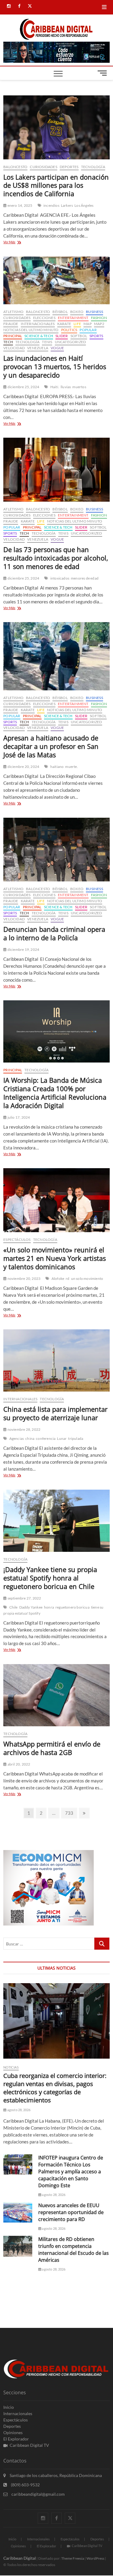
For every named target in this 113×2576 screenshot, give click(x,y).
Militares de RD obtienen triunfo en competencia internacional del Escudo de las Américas (74, 2250)
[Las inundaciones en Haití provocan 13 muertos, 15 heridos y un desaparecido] (56, 281)
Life (77, 324)
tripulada (76, 1438)
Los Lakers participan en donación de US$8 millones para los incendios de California (56, 185)
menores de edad (85, 578)
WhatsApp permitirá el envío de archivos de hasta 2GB (52, 1748)
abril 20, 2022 (18, 1764)
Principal (13, 336)
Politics (69, 330)
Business (94, 312)
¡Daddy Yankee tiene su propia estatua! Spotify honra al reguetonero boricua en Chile (50, 1578)
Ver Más (17, 243)
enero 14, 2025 (19, 205)
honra (49, 1607)
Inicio (9, 2407)
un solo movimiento (87, 1278)
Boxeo (77, 312)
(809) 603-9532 (25, 2485)
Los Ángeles (84, 205)
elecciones (44, 318)
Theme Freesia (73, 2558)
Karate (64, 324)
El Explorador (16, 2439)
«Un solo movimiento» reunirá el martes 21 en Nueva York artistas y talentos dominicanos (55, 1258)
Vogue (57, 348)
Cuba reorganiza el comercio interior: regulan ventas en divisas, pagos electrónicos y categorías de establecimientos (55, 2088)
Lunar (62, 1438)
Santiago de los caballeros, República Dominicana (55, 2475)
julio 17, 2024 (18, 1117)
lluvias (66, 387)
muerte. (71, 767)
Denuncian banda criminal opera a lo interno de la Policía (54, 933)
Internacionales (38, 324)
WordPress (95, 2558)
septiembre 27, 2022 (24, 1598)
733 (71, 1813)
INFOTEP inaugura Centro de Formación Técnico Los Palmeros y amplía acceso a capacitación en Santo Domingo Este (71, 2172)
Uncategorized (71, 342)
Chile (14, 1607)
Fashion (99, 318)
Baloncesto (15, 167)
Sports (96, 336)
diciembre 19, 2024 (23, 949)
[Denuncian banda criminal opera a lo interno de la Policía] (56, 850)
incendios (51, 205)
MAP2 (99, 324)
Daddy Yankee (31, 1607)
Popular (88, 330)
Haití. (55, 387)
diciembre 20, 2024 (23, 767)
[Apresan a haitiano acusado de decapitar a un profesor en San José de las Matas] (56, 656)
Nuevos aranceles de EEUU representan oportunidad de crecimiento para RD (71, 2212)
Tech (8, 342)
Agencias (17, 1438)
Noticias (11, 2067)
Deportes (69, 167)
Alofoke (58, 1278)
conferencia (46, 1438)
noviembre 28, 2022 (24, 1429)
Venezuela (38, 348)
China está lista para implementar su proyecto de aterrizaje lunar (55, 1413)
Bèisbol (60, 312)
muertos (79, 387)
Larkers (67, 205)
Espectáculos (17, 1240)
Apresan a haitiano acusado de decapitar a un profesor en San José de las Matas (51, 746)
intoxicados (60, 578)
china (30, 1438)
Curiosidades (43, 167)
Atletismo (13, 312)
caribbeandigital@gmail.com (38, 2494)
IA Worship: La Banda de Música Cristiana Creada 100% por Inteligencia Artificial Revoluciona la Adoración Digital (55, 1093)
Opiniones (13, 2432)
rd (67, 1278)
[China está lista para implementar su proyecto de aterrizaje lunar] (56, 1360)
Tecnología (93, 167)
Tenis (47, 342)
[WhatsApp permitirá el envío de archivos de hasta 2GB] (56, 1695)
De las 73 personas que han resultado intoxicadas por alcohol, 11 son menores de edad (56, 558)
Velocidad (14, 348)
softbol (79, 336)
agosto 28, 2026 (18, 2110)
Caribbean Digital (20, 2558)
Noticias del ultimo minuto (31, 330)
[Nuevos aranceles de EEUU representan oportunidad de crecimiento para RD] (18, 2212)
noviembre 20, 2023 (24, 1278)
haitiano (57, 767)
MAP (88, 324)
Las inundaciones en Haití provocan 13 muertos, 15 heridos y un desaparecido (55, 366)
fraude (11, 324)
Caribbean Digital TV (29, 2445)
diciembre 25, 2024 (23, 387)
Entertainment (73, 318)
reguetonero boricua (72, 1607)
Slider (62, 336)
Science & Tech (39, 336)
